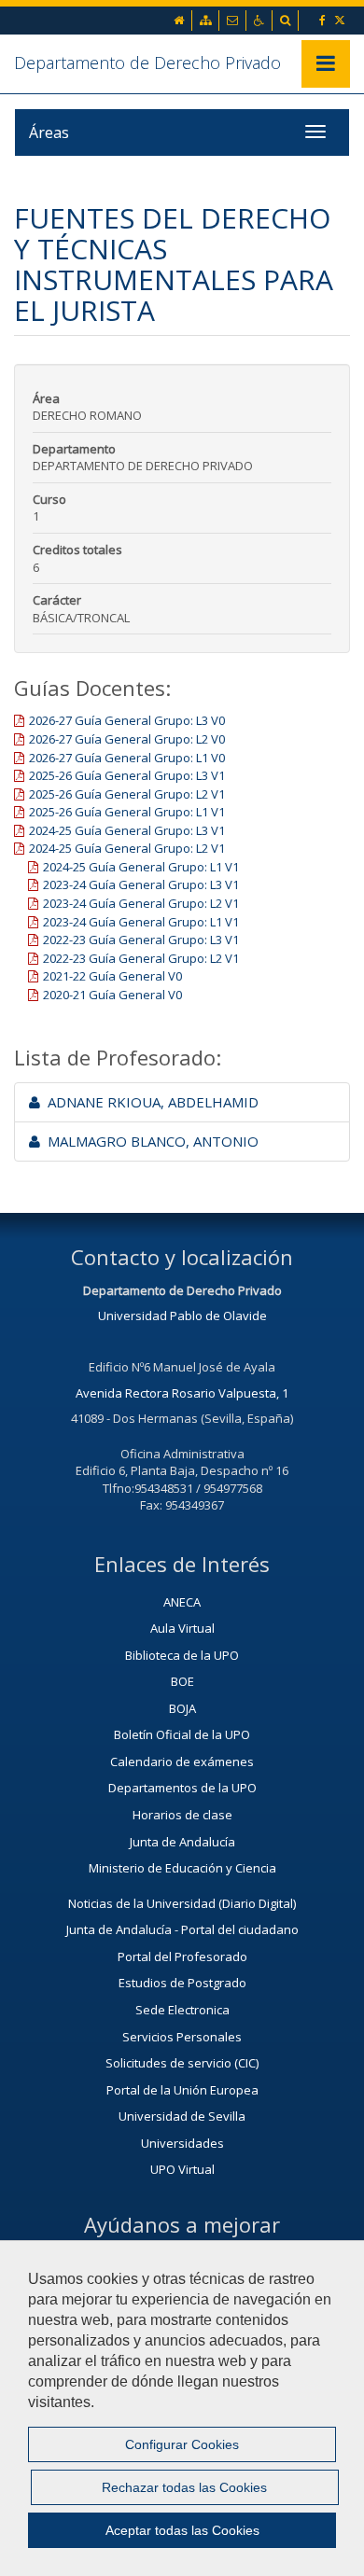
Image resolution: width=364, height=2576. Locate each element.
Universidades (182, 2143)
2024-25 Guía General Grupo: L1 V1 (141, 867)
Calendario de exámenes (182, 1761)
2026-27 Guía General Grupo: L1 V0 (127, 758)
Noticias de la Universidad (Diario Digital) (182, 1903)
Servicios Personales (182, 2037)
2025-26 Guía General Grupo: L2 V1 (127, 794)
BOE (182, 1681)
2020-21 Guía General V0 (112, 995)
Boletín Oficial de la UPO (182, 1734)
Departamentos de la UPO (182, 1788)
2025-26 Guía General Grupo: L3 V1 (127, 775)
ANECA (182, 1602)
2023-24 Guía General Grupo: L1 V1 (141, 922)
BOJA (182, 1708)
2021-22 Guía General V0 (112, 976)
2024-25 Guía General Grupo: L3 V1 (127, 830)
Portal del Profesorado (182, 1956)
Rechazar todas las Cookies (184, 2487)
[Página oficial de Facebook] (324, 20)
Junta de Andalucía (182, 1842)
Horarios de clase (182, 1815)
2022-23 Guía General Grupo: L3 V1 (141, 940)
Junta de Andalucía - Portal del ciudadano (182, 1929)
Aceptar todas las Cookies (182, 2530)
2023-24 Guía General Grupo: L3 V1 (141, 884)
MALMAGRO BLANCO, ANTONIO (149, 1141)
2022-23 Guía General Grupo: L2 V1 (141, 958)
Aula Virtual (182, 1628)
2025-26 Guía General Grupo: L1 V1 (127, 812)
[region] (182, 2408)
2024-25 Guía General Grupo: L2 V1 (127, 848)
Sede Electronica (182, 2010)
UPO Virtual (182, 2169)
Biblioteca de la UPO (182, 1655)
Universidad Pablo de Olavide (182, 1316)
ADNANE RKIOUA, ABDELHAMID (149, 1102)
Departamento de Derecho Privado (147, 63)
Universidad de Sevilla (182, 2116)
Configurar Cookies (182, 2444)
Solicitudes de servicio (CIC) (182, 2063)
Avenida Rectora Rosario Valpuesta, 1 (182, 1393)
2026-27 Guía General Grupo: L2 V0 (127, 739)
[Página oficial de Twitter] (341, 20)
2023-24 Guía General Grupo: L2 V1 (141, 903)
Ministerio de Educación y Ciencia (182, 1868)
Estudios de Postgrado (182, 1983)
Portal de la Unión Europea (182, 2090)
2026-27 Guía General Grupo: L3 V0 (127, 720)
